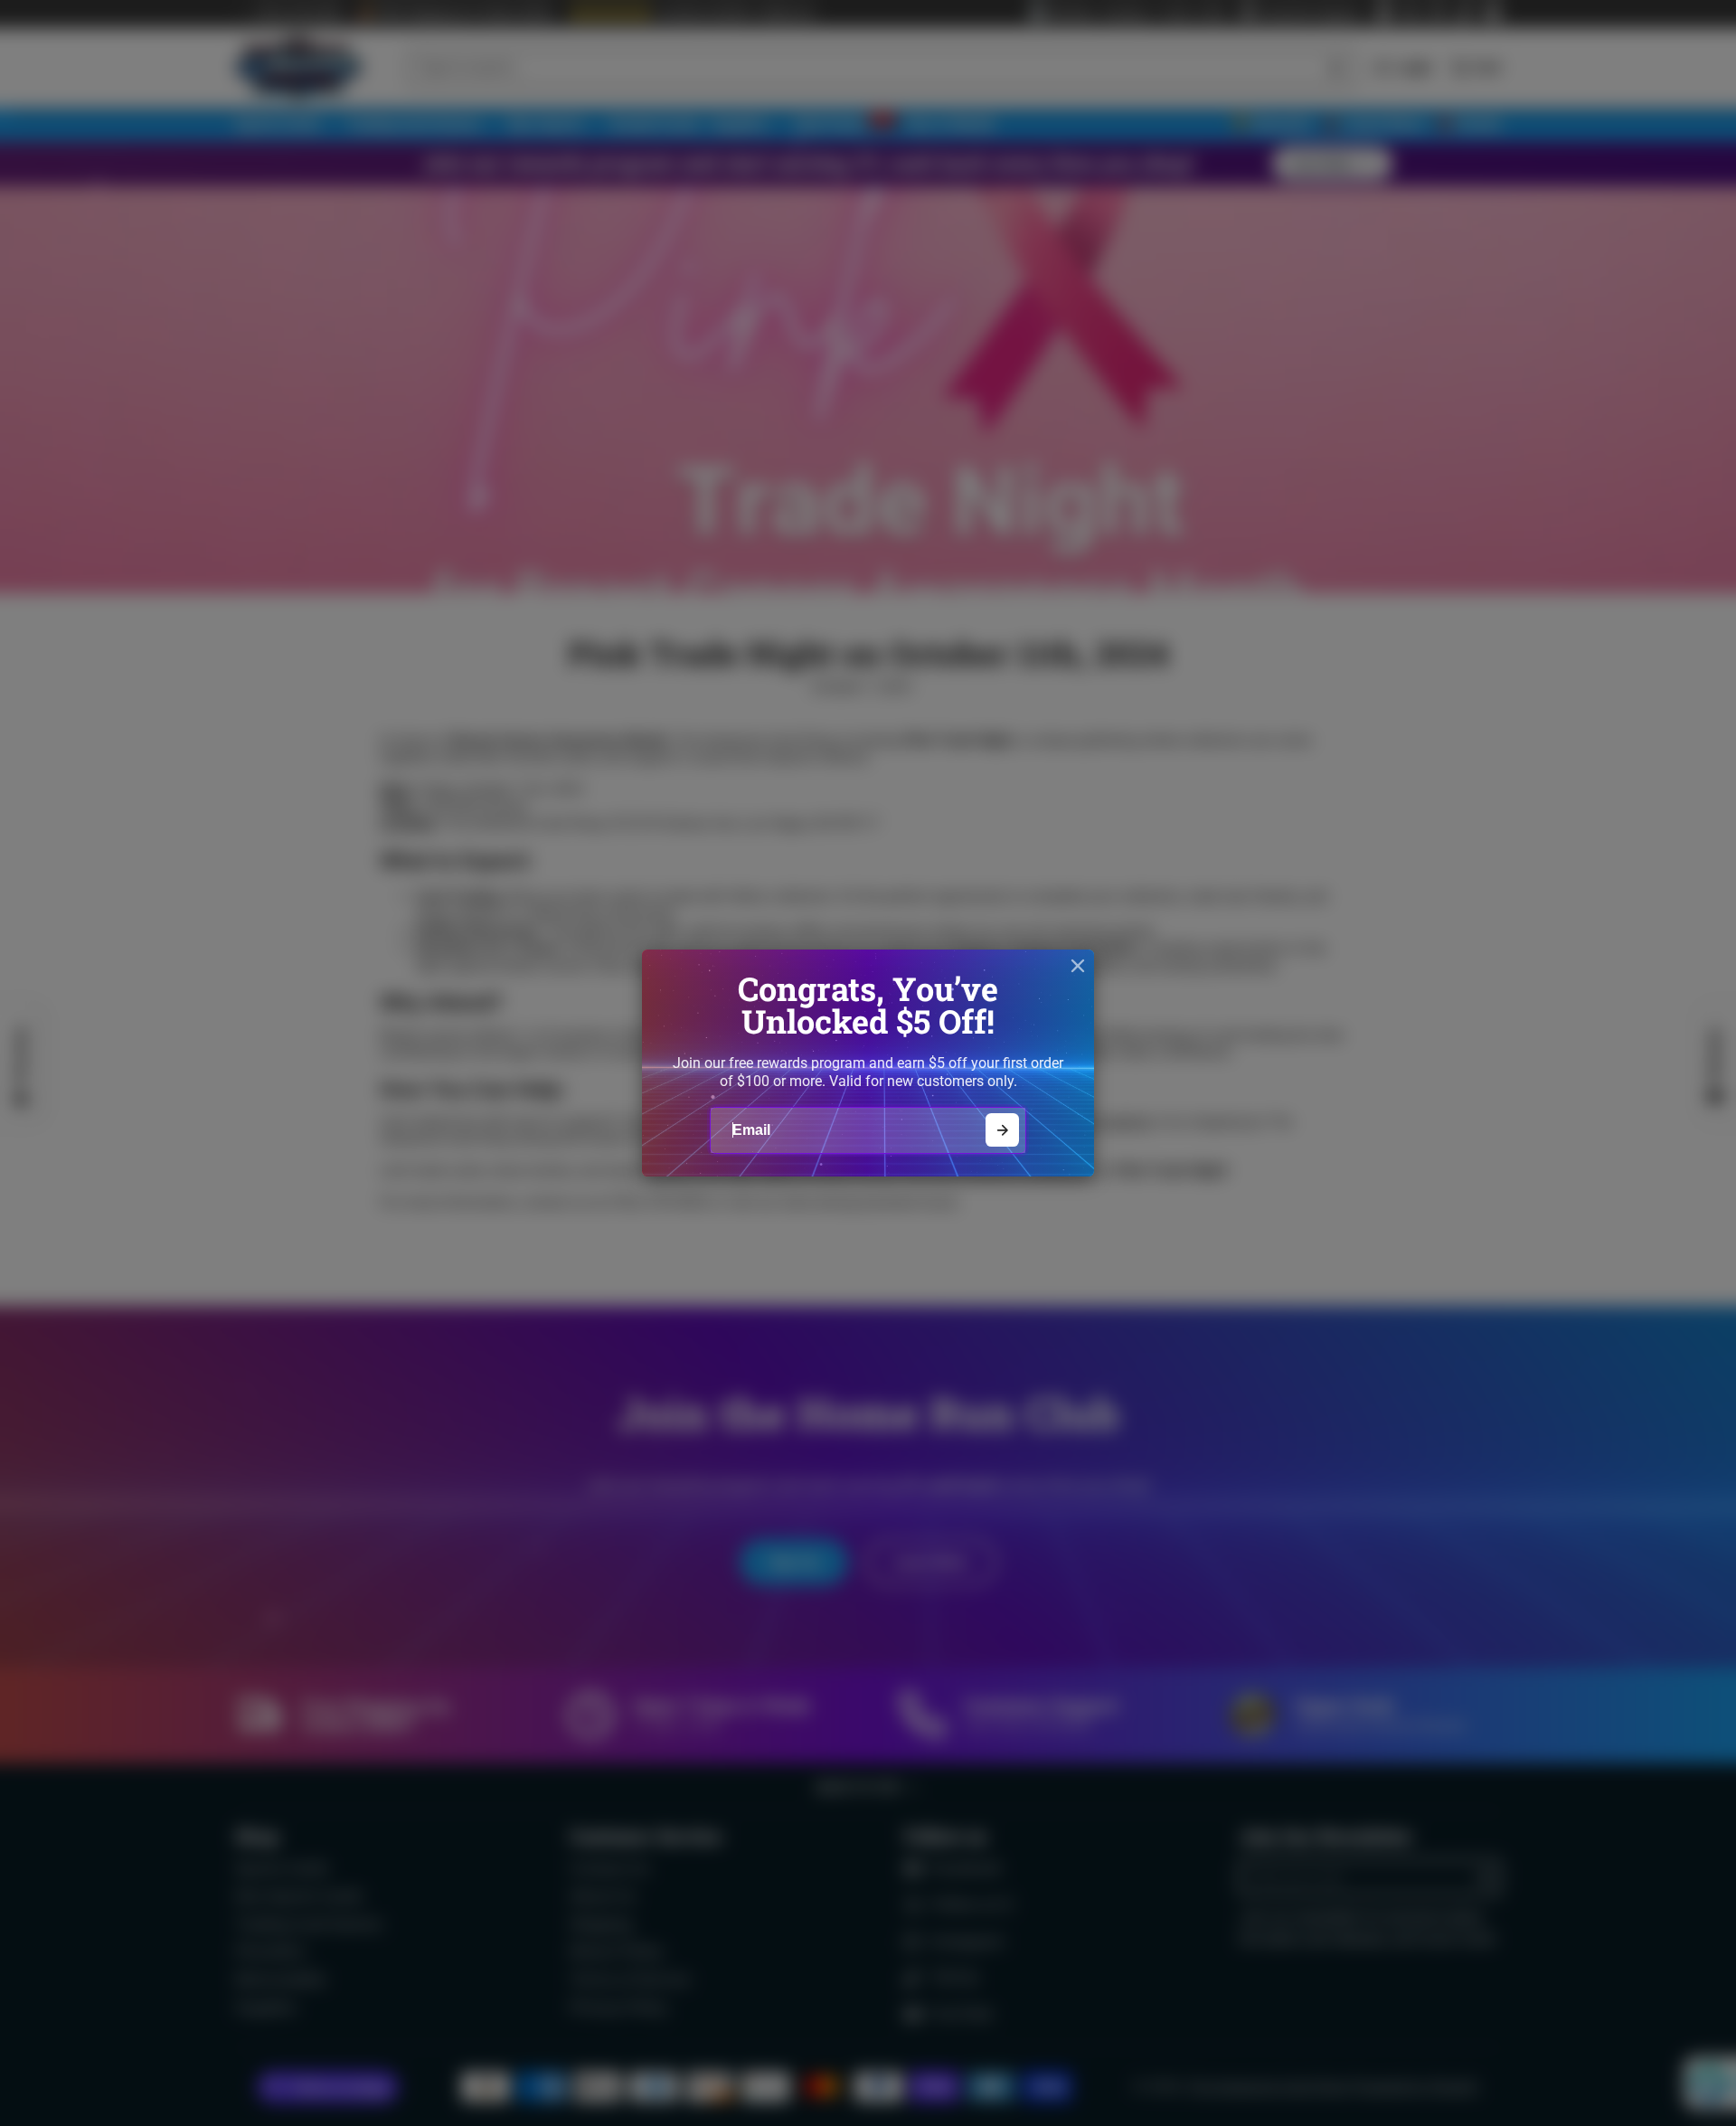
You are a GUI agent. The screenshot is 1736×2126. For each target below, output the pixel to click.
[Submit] (1002, 1130)
